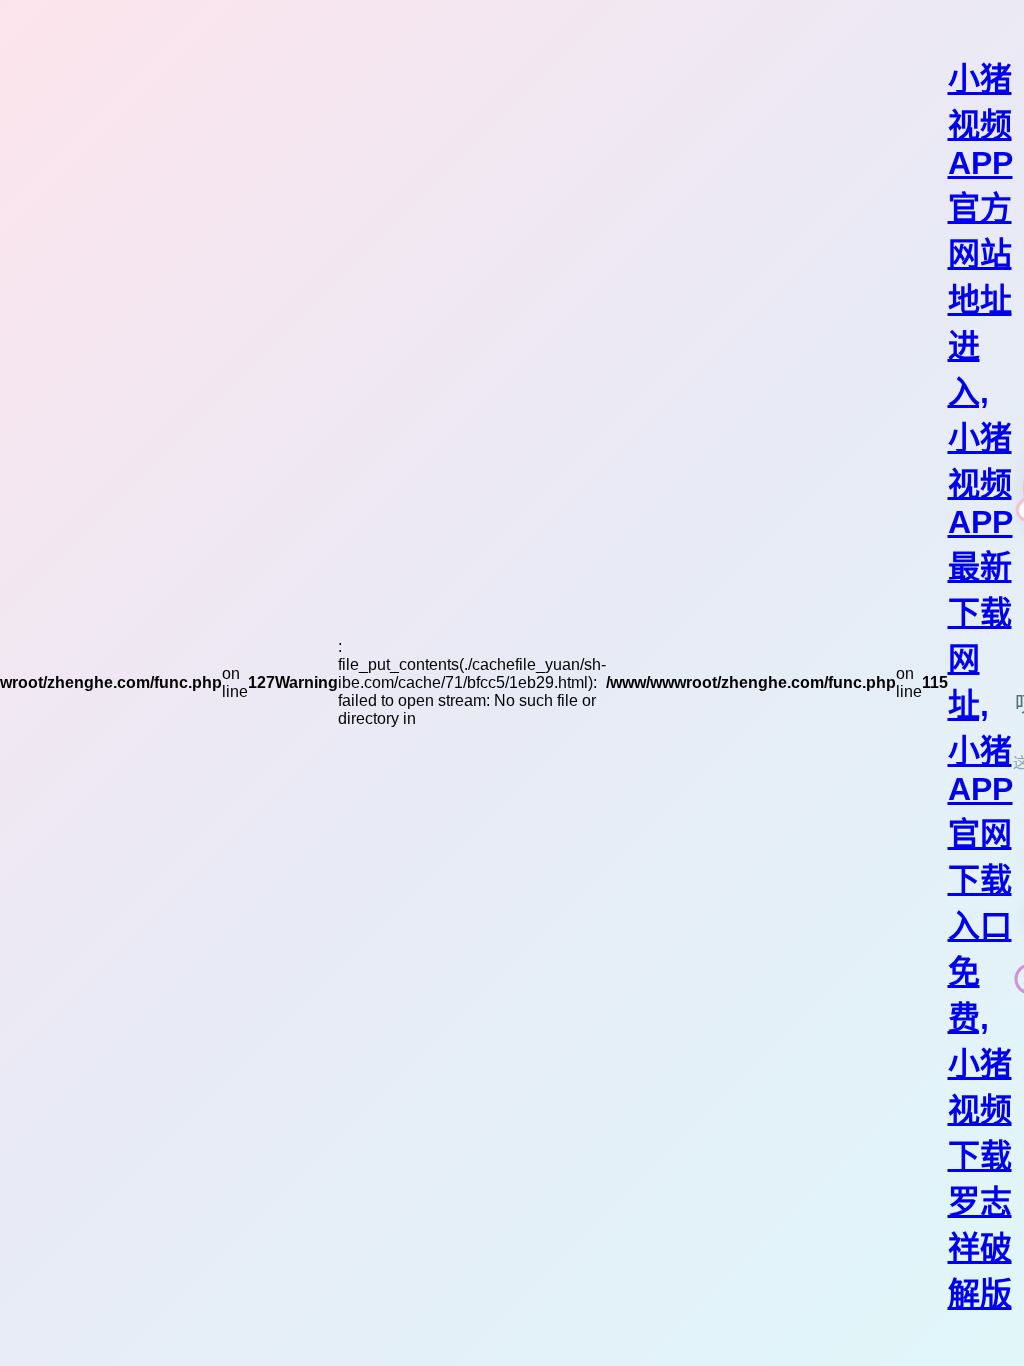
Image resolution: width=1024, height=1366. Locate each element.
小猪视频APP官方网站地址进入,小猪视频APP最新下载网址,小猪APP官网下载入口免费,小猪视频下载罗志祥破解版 (980, 686)
